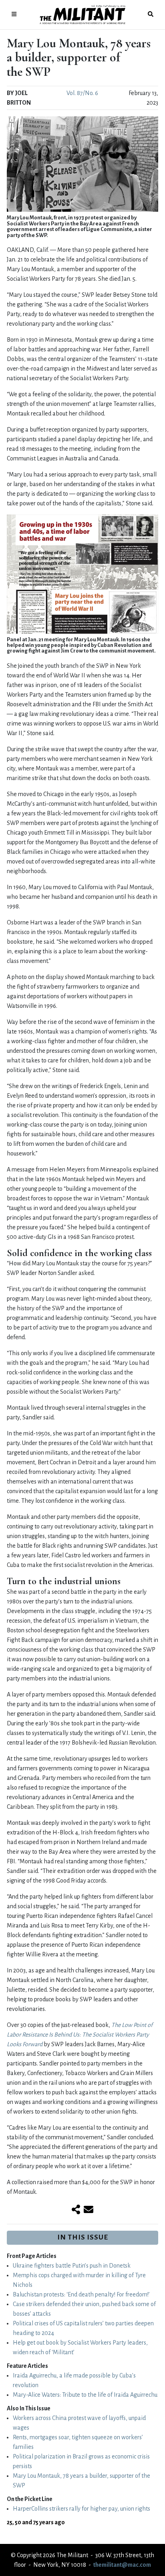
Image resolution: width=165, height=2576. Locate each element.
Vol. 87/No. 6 (82, 93)
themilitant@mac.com (122, 2565)
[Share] (76, 2210)
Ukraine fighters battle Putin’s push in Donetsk (72, 2266)
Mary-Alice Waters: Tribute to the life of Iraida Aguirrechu (85, 2395)
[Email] (89, 2210)
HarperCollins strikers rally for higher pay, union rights (81, 2509)
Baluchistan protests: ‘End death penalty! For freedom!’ (81, 2294)
